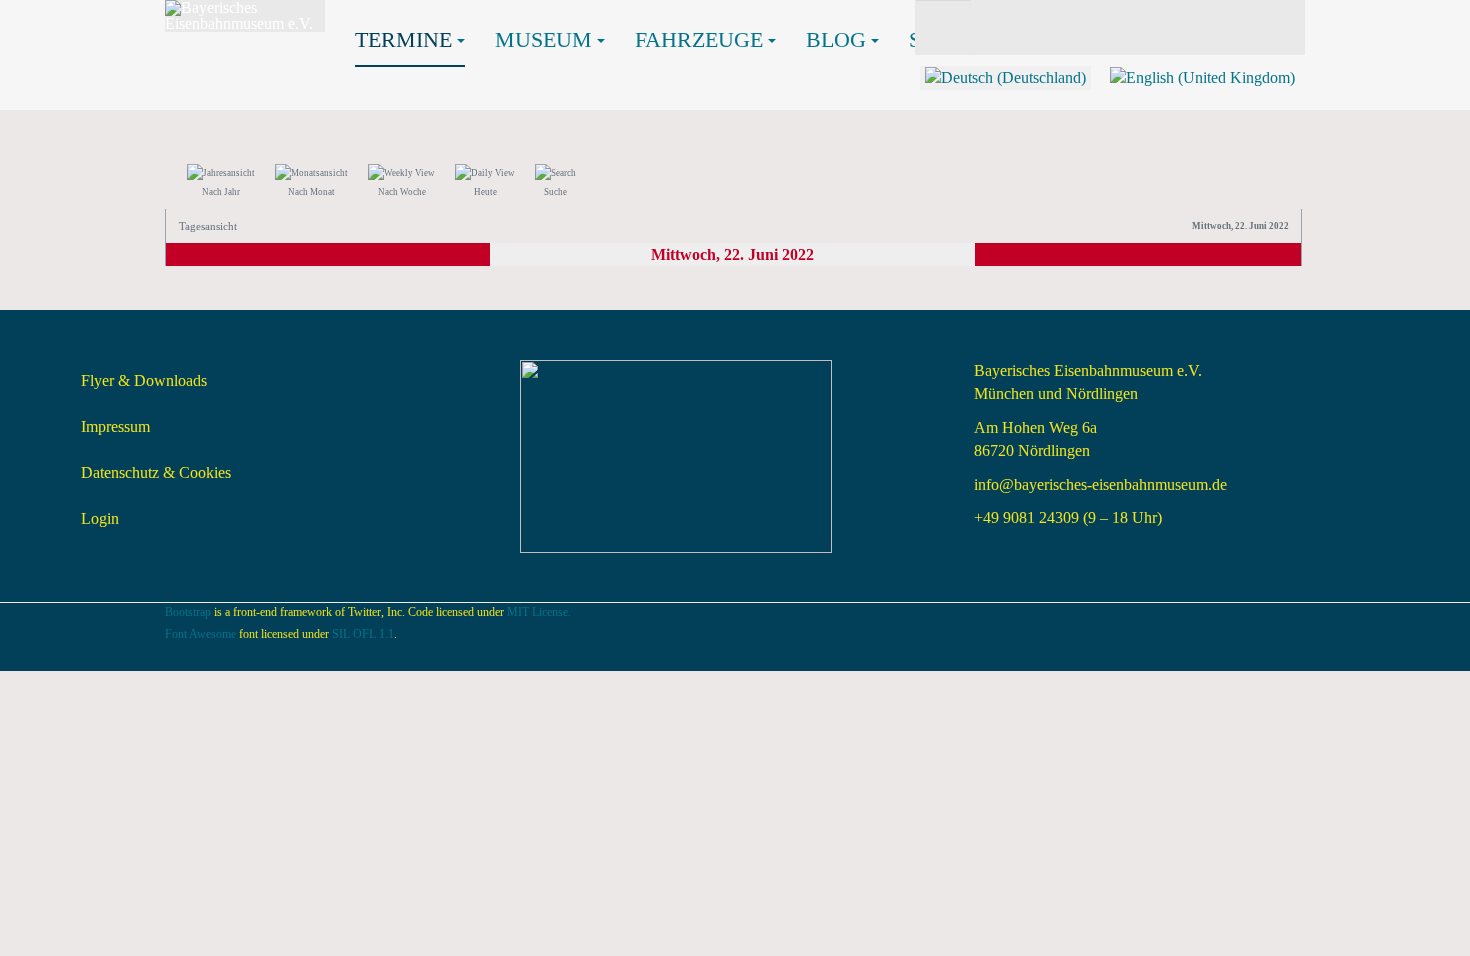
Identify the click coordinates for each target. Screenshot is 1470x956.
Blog (836, 39)
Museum (543, 39)
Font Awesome (200, 634)
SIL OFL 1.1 (363, 634)
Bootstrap (188, 612)
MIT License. (539, 612)
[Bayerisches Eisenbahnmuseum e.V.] (245, 16)
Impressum (115, 426)
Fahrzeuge (699, 39)
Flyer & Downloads (144, 380)
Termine (403, 39)
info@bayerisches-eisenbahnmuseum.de (1100, 484)
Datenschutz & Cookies (156, 472)
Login (100, 518)
